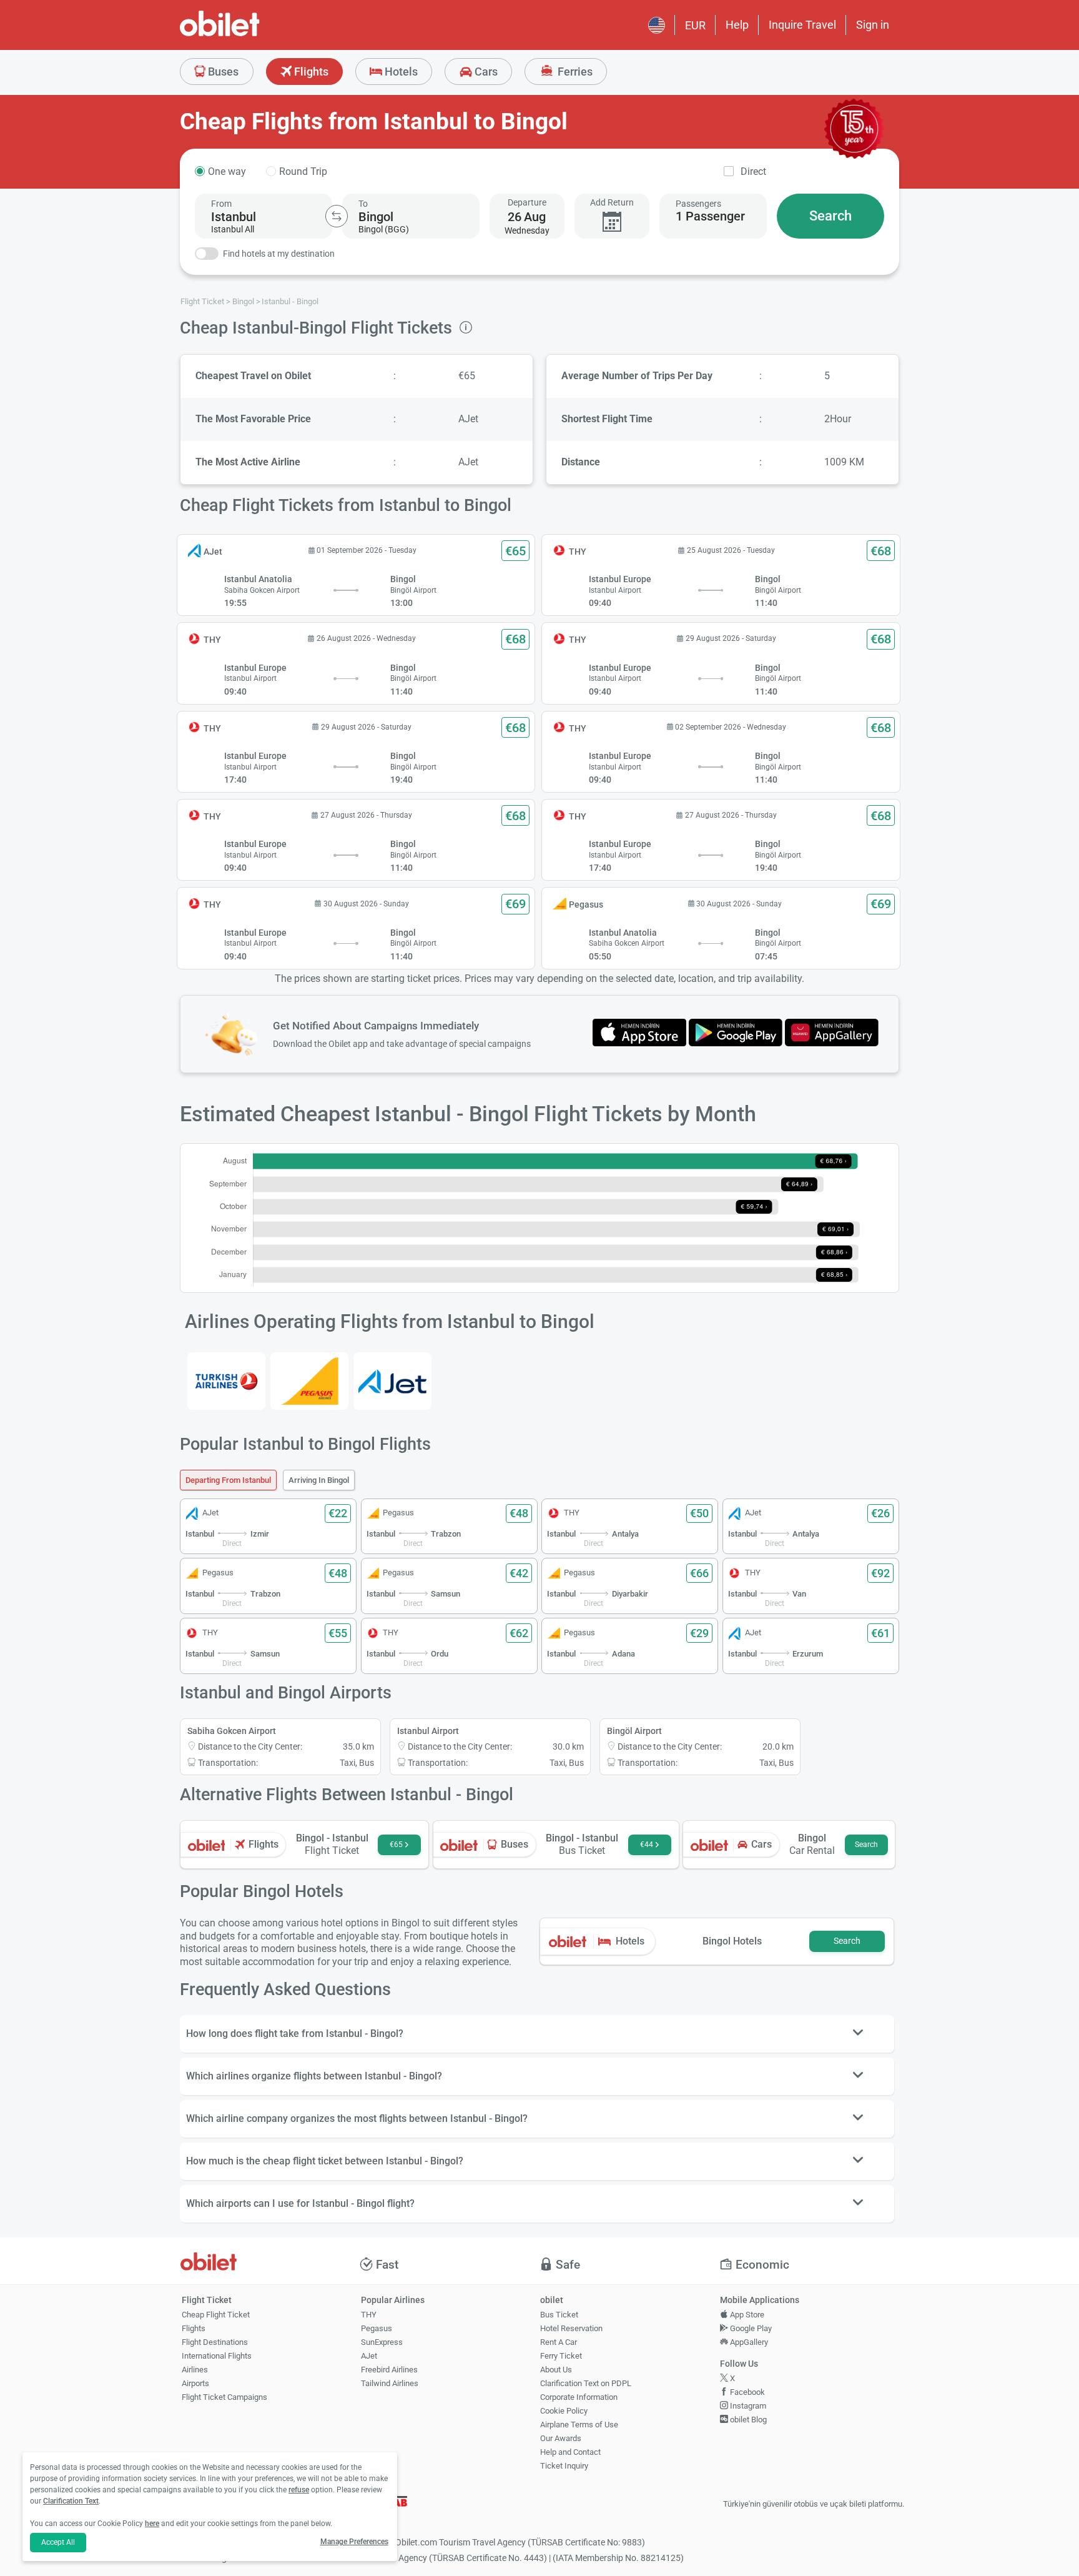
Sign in (873, 25)
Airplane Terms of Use (579, 2425)
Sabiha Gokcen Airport (232, 1731)
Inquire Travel (802, 25)
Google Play (750, 2328)
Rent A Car (559, 2342)
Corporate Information (579, 2397)
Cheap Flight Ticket (216, 2315)
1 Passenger (710, 216)
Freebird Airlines (389, 2370)
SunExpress (382, 2342)
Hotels (400, 72)
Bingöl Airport (634, 1731)
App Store (746, 2315)
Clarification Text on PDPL (586, 2383)
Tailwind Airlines (390, 2383)
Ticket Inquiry (564, 2466)
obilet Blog (747, 2420)
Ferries (574, 72)
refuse (299, 2490)
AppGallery (748, 2342)
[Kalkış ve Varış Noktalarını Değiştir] (337, 216)
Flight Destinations (215, 2342)
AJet (369, 2356)
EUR (695, 25)
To (363, 204)
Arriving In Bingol (319, 1480)
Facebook (746, 2392)
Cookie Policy (564, 2411)
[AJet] (392, 1381)
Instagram (747, 2406)
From (221, 204)
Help (737, 25)
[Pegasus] (309, 1381)
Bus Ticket (559, 2315)
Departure (527, 202)
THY (369, 2315)
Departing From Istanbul (228, 1480)
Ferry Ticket (561, 2356)
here (152, 2524)
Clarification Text (71, 2501)
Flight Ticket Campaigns (224, 2397)
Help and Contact (570, 2452)
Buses (222, 72)
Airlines (195, 2370)
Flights (310, 72)
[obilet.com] (250, 35)
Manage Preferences (354, 2542)
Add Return (612, 202)
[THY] (226, 1381)
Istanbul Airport (428, 1731)
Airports (195, 2383)
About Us (556, 2370)
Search (830, 216)
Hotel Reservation (571, 2328)
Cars (485, 72)
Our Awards (561, 2438)
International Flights (217, 2356)
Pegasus (377, 2328)
